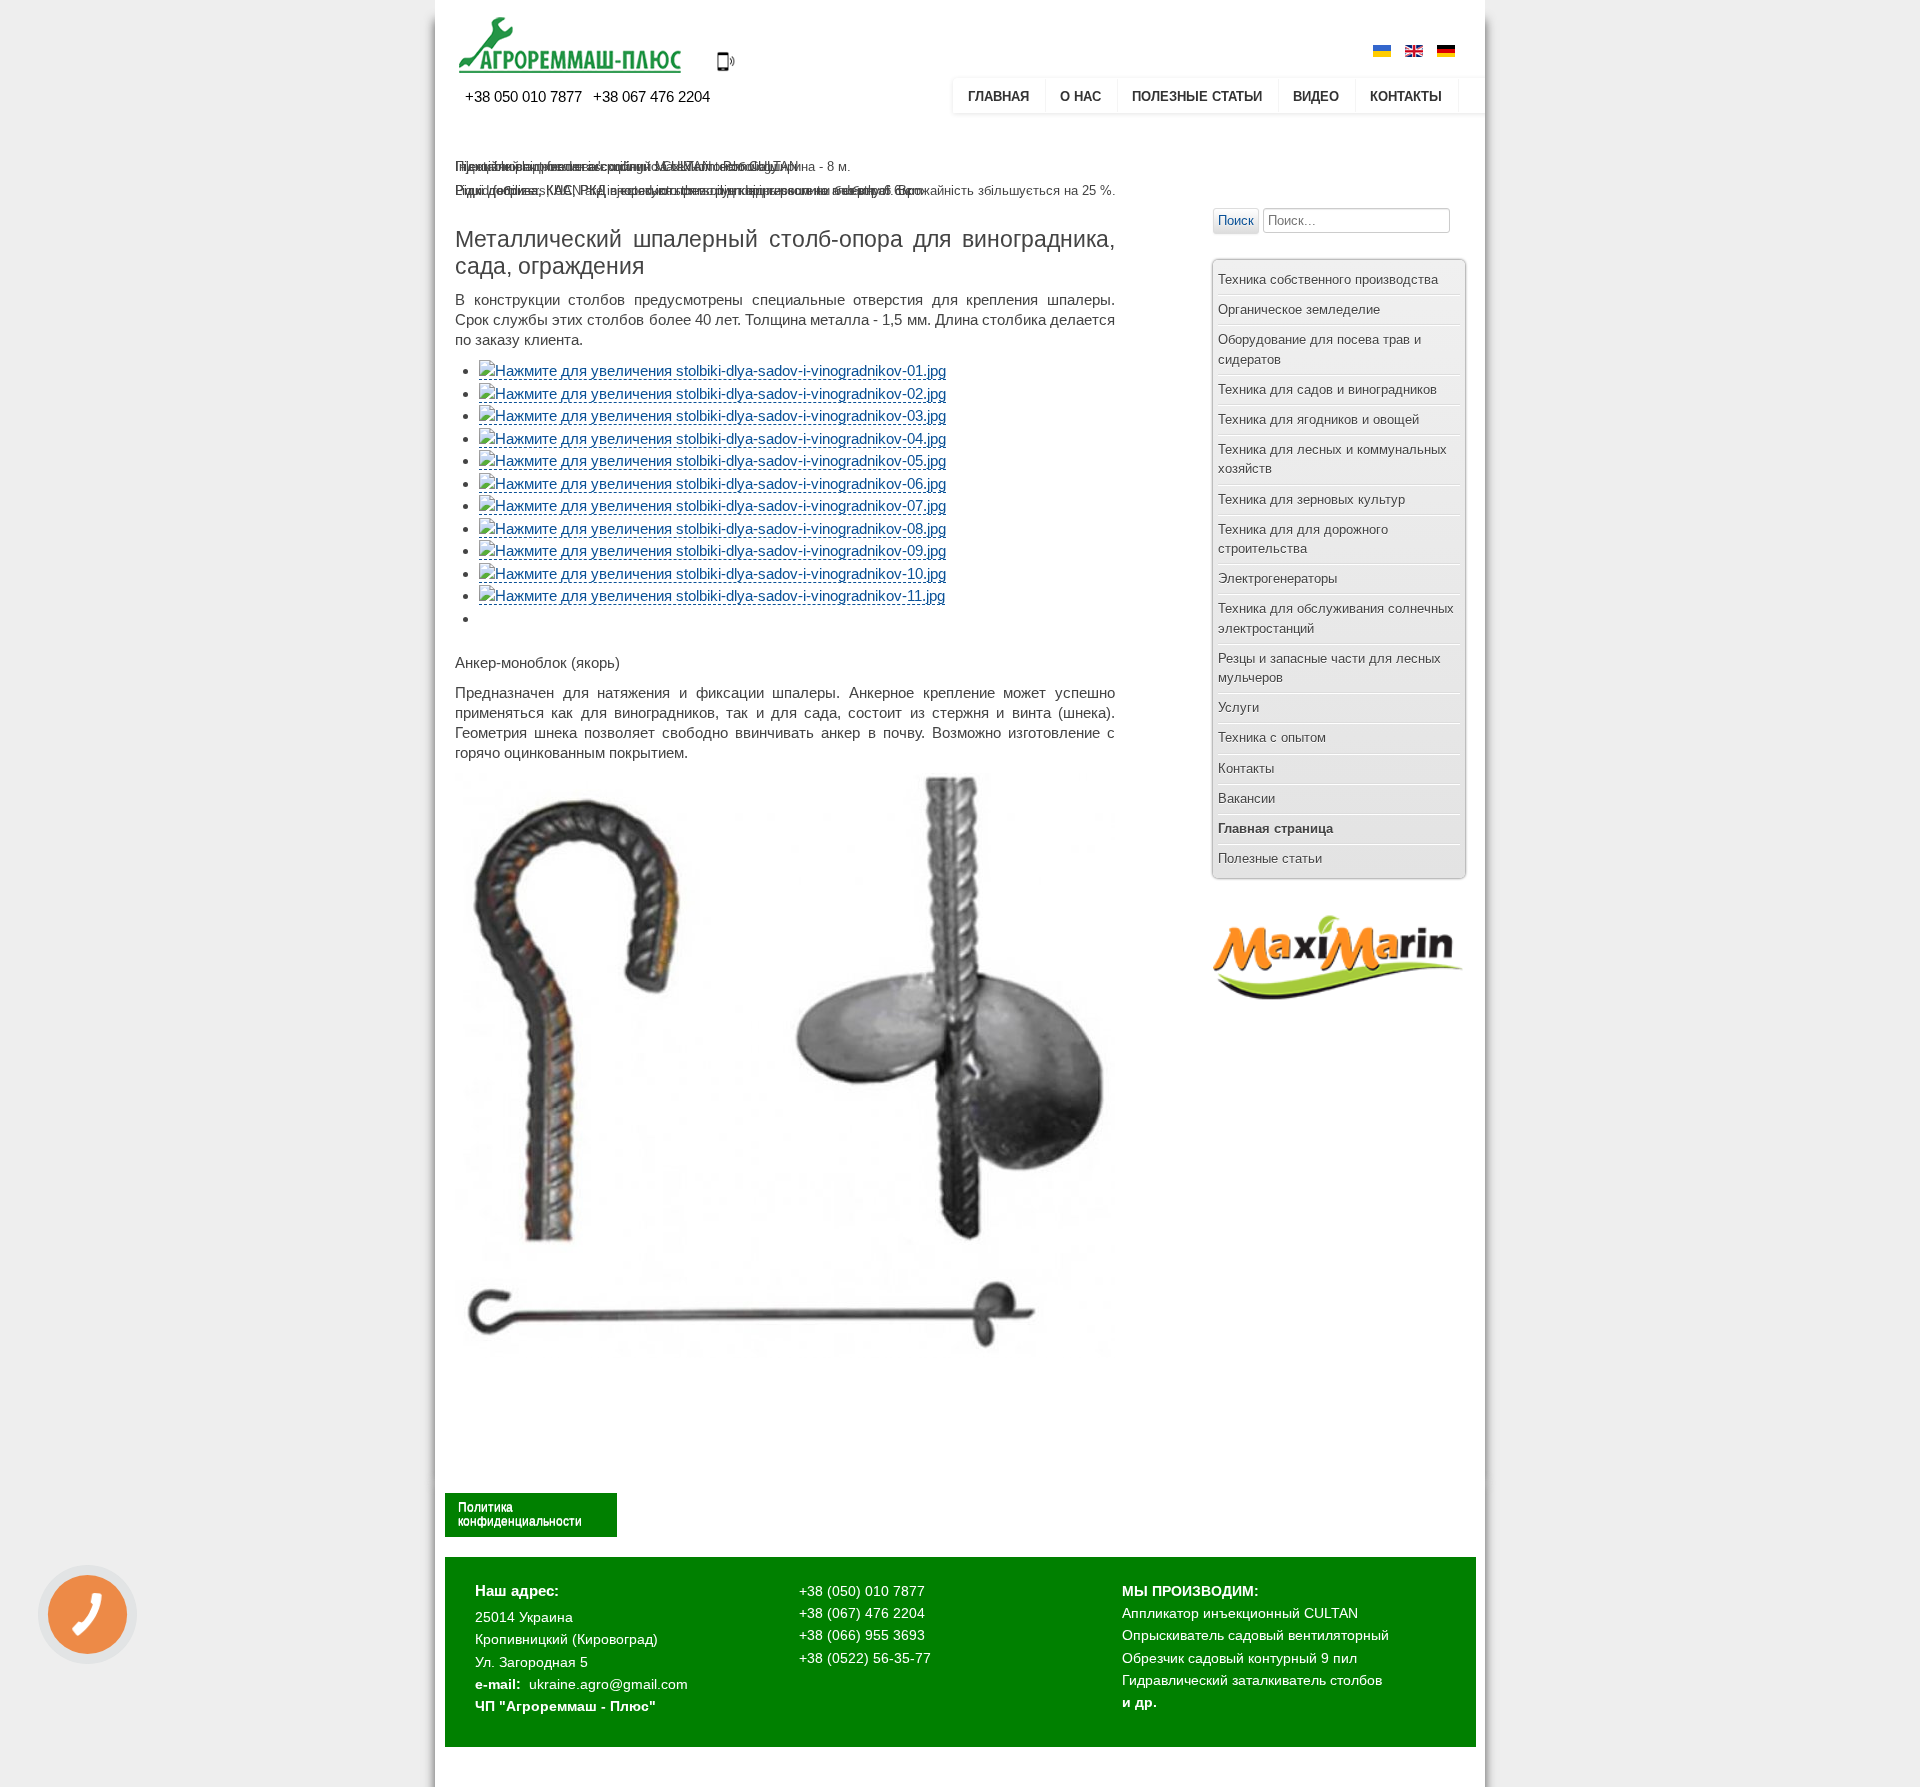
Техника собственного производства (1328, 279)
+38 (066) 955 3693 (862, 1635)
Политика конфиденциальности (520, 1514)
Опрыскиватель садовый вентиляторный (1255, 1635)
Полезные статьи (1197, 96)
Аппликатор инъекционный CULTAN (1240, 1613)
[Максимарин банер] (1338, 1018)
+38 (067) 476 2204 (862, 1613)
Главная (998, 96)
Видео (1316, 96)
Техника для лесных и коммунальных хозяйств (1332, 459)
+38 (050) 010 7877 (862, 1591)
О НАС (1080, 96)
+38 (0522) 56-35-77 (865, 1658)
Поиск (1236, 220)
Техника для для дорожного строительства (1303, 539)
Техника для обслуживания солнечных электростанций (1336, 618)
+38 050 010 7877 (523, 96)
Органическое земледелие (1299, 309)
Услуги (1238, 707)
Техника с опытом (1272, 737)
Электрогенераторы (1277, 578)
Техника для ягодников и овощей (1318, 419)
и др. (1139, 1702)
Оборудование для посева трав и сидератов (1319, 349)
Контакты (1406, 96)
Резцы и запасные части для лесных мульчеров (1329, 668)
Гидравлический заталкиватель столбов (1252, 1680)
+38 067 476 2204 (649, 96)
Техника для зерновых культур (1311, 499)
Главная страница (1275, 828)
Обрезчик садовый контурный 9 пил (1239, 1658)
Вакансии (1246, 798)
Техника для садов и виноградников (1327, 389)
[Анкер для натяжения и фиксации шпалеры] (785, 1352)
